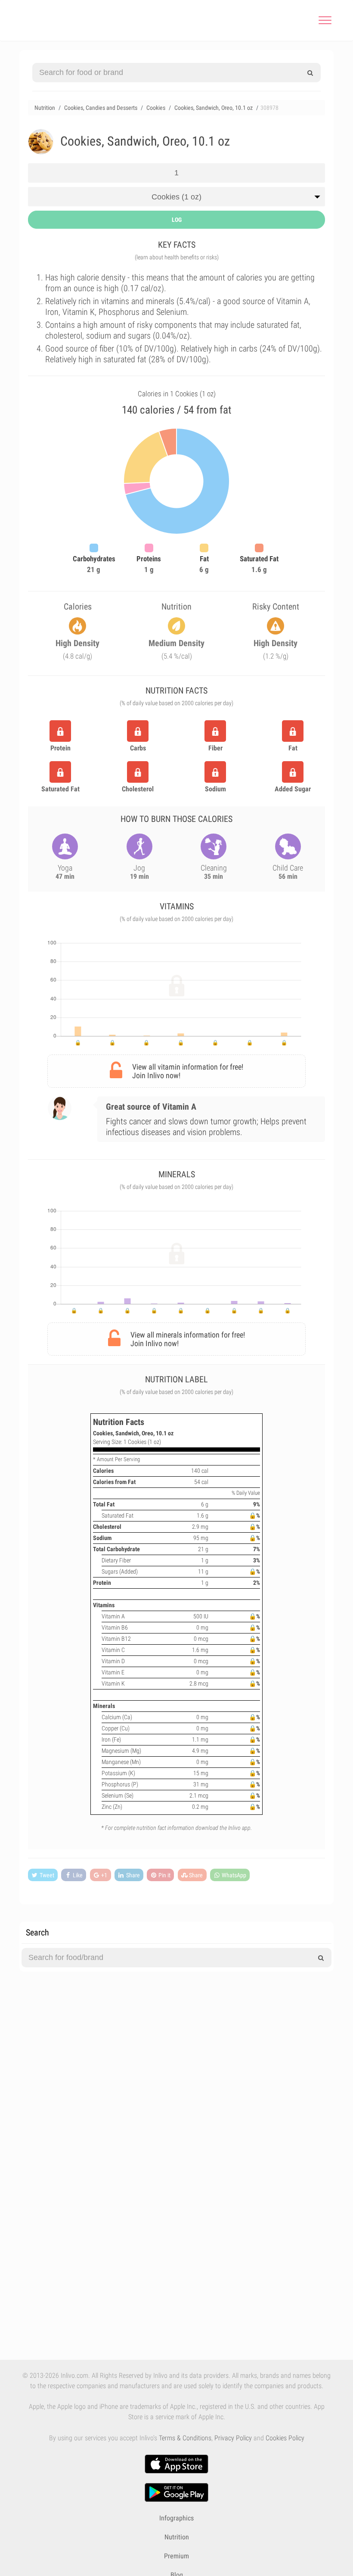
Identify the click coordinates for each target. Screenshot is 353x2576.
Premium (176, 2556)
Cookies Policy (285, 2438)
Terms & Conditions (185, 2438)
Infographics (176, 2518)
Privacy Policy (233, 2438)
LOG (177, 220)
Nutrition (177, 2537)
